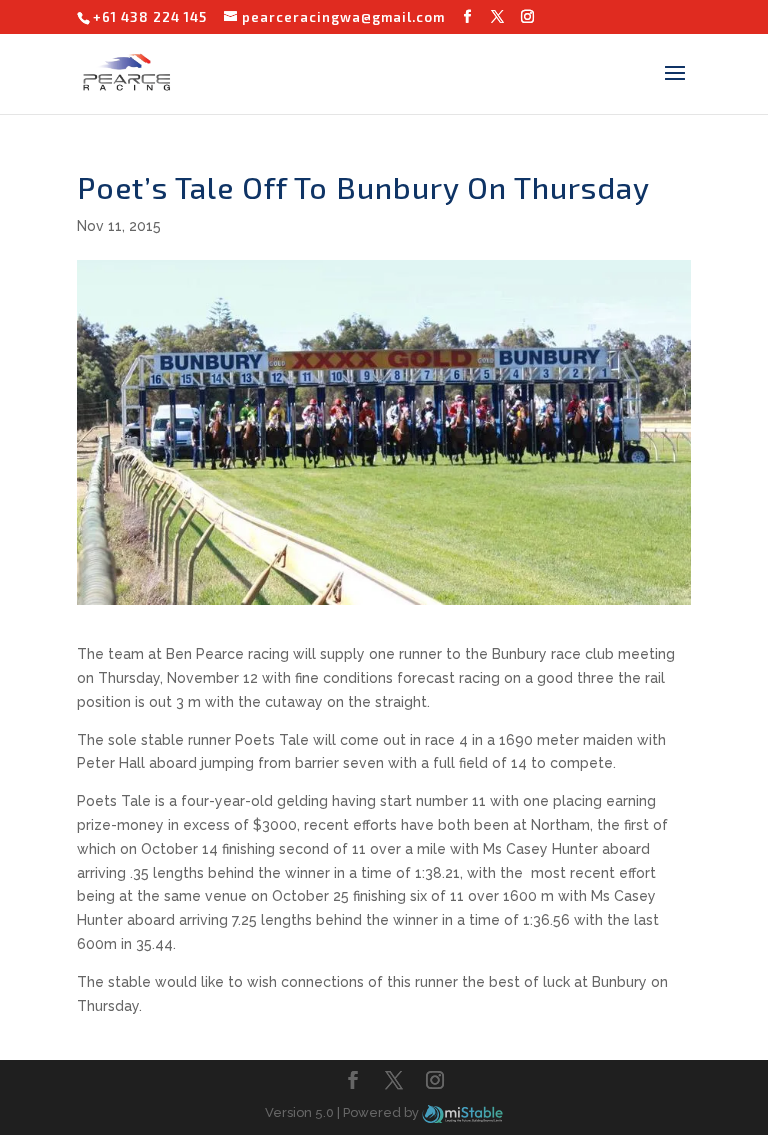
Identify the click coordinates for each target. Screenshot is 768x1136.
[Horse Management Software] (462, 1112)
